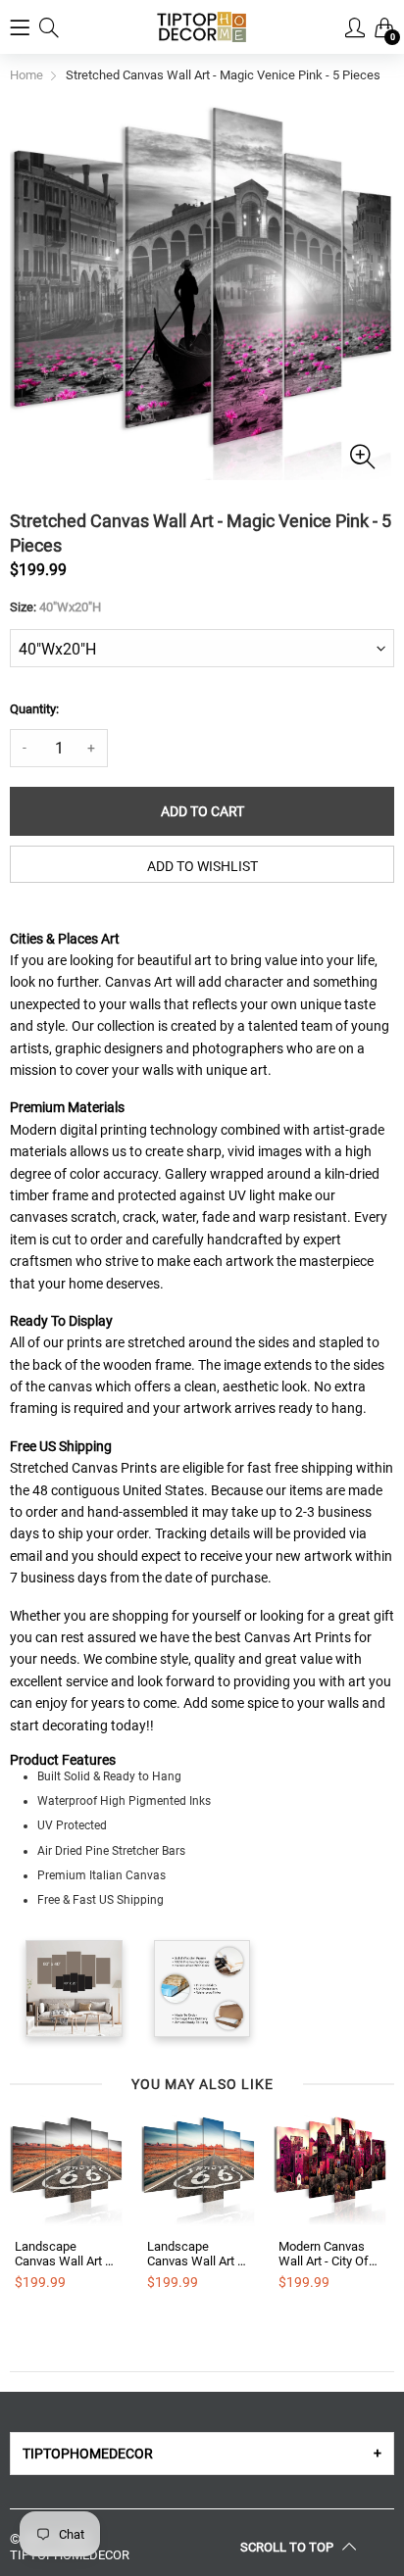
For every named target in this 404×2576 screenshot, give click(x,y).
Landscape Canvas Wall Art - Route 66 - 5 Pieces (62, 2254)
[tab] (202, 2454)
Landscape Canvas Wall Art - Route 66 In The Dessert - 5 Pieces (198, 2254)
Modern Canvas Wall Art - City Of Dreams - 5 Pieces (329, 2254)
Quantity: (34, 709)
